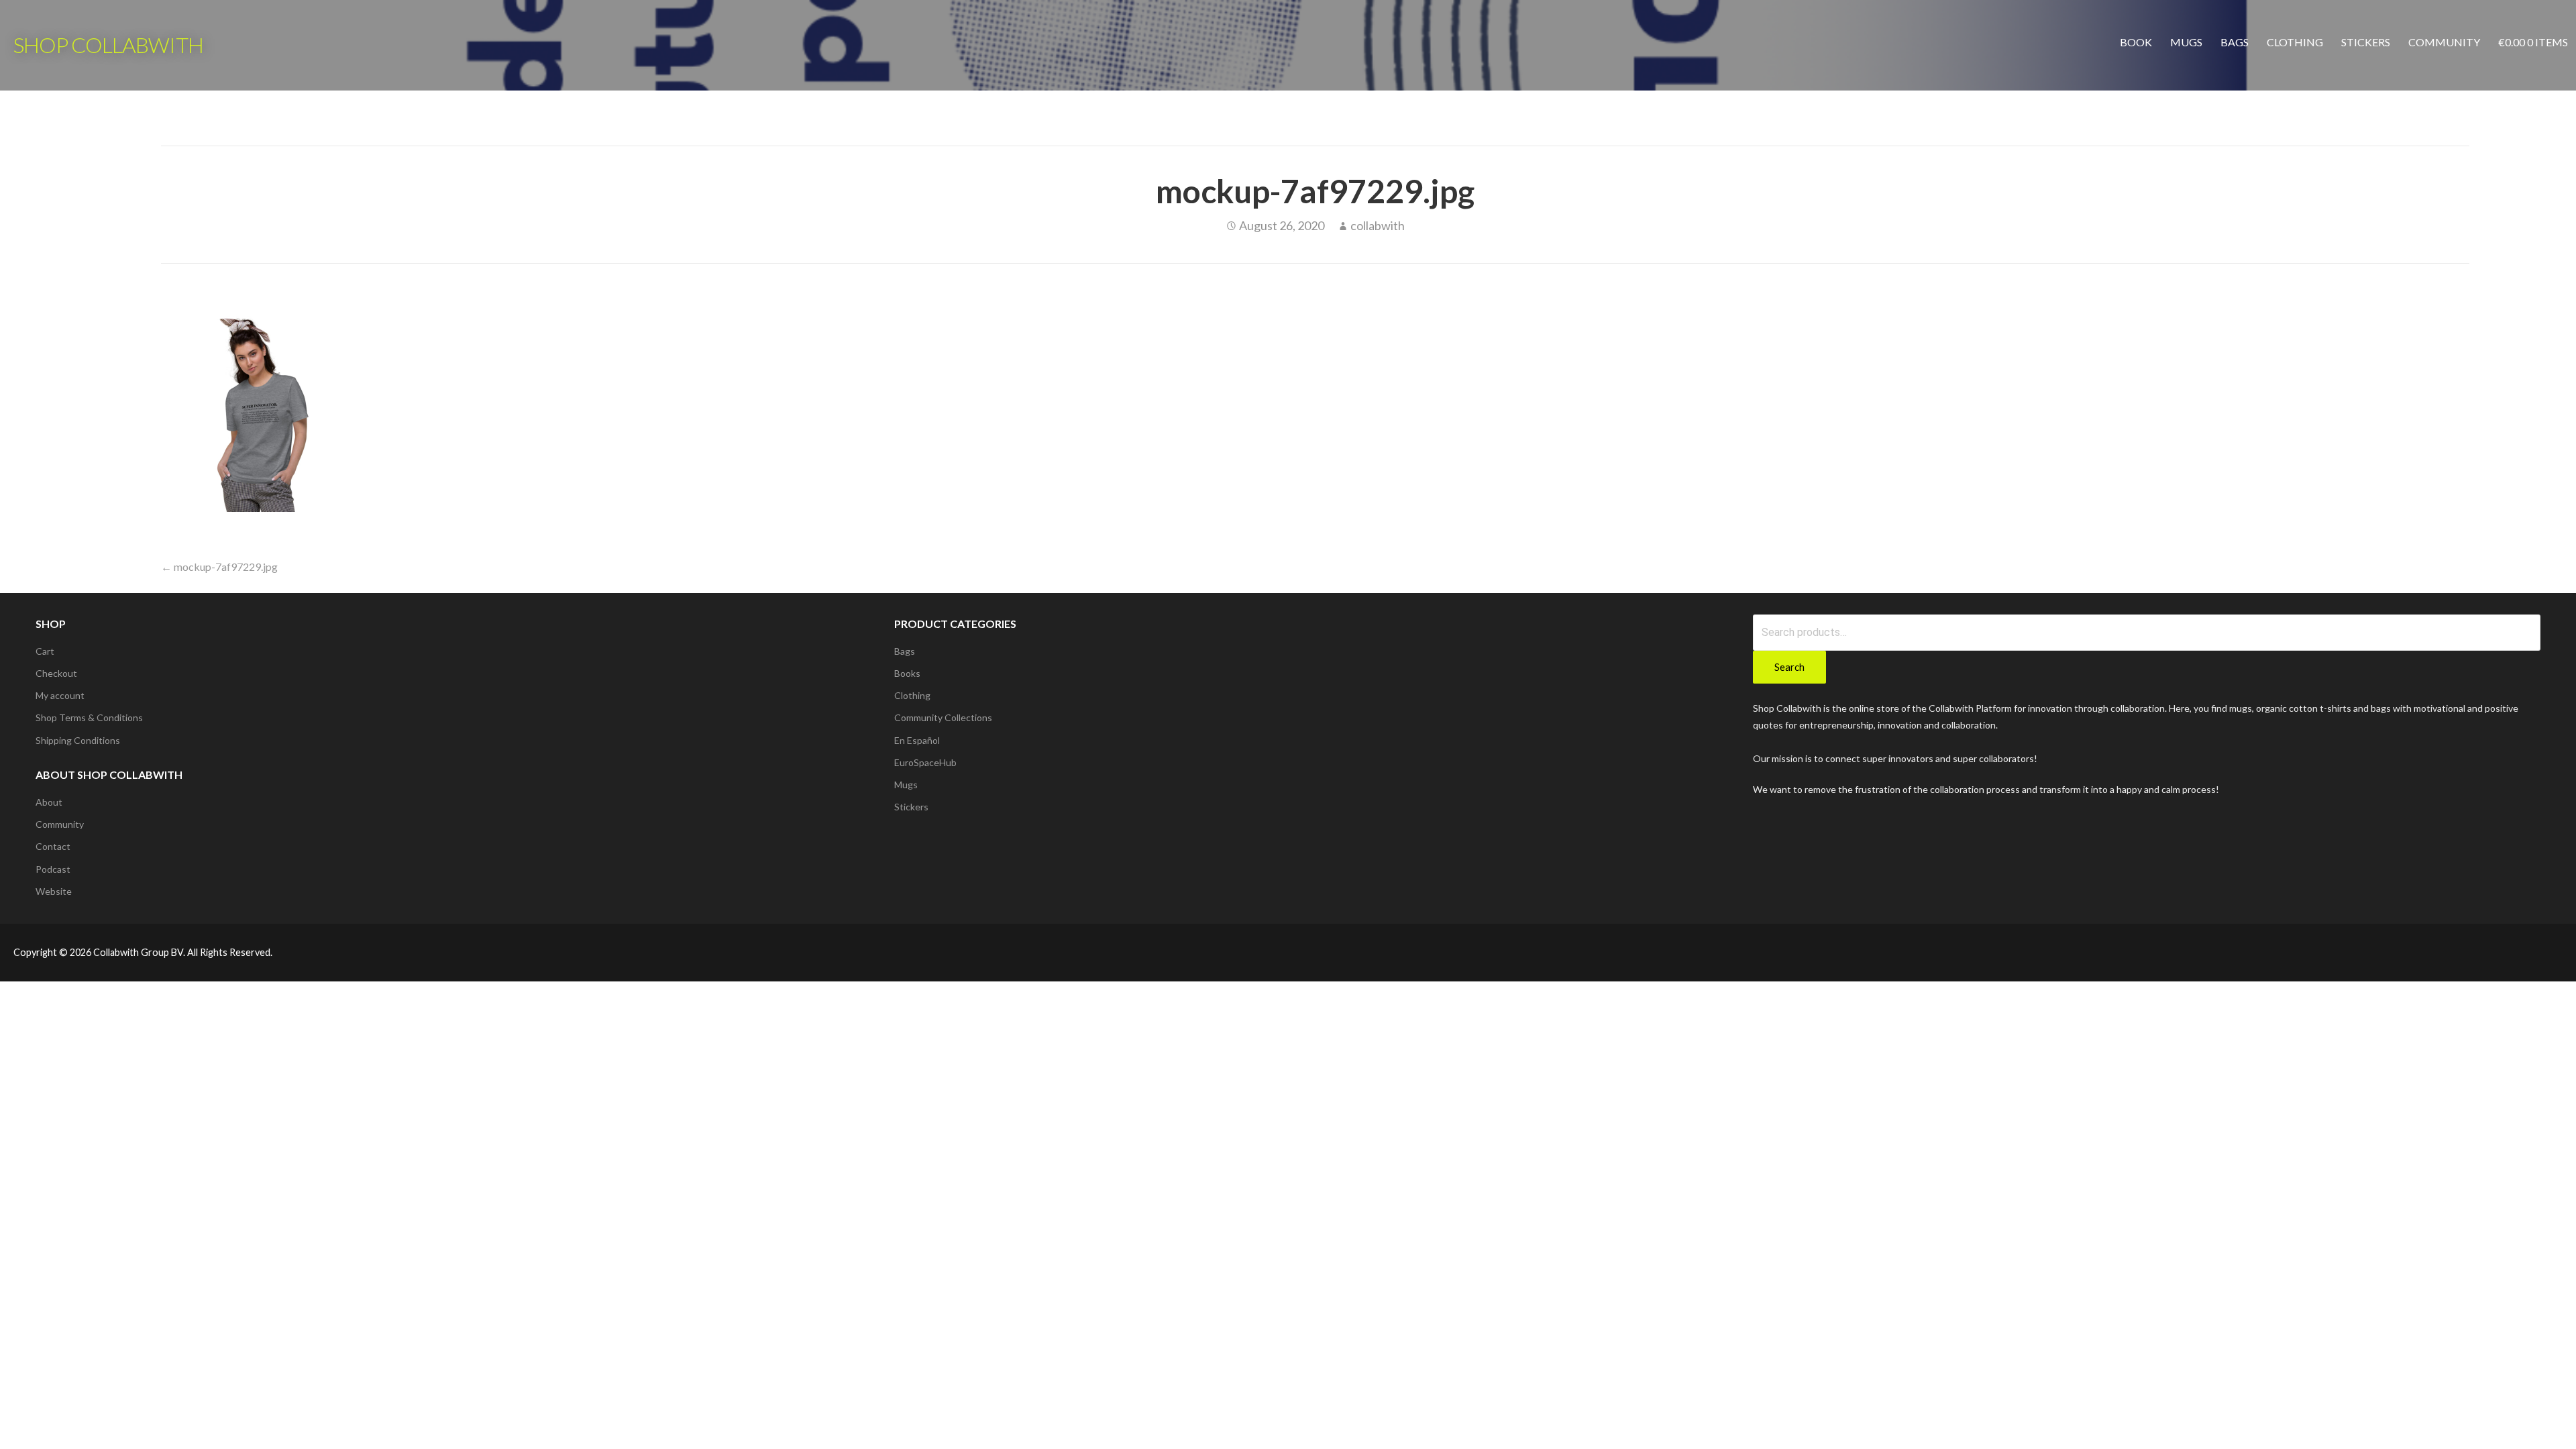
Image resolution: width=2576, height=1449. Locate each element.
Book (2136, 42)
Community (2444, 42)
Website (54, 891)
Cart (45, 651)
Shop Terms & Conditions (89, 717)
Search (1789, 667)
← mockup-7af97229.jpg (219, 567)
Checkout (56, 673)
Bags (2235, 42)
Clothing (2295, 42)
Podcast (53, 869)
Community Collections (943, 717)
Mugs (2186, 42)
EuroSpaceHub (925, 762)
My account (60, 695)
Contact (53, 846)
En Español (917, 740)
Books (907, 673)
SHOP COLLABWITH (108, 45)
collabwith (1378, 225)
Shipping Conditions (78, 740)
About (49, 802)
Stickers (2366, 42)
